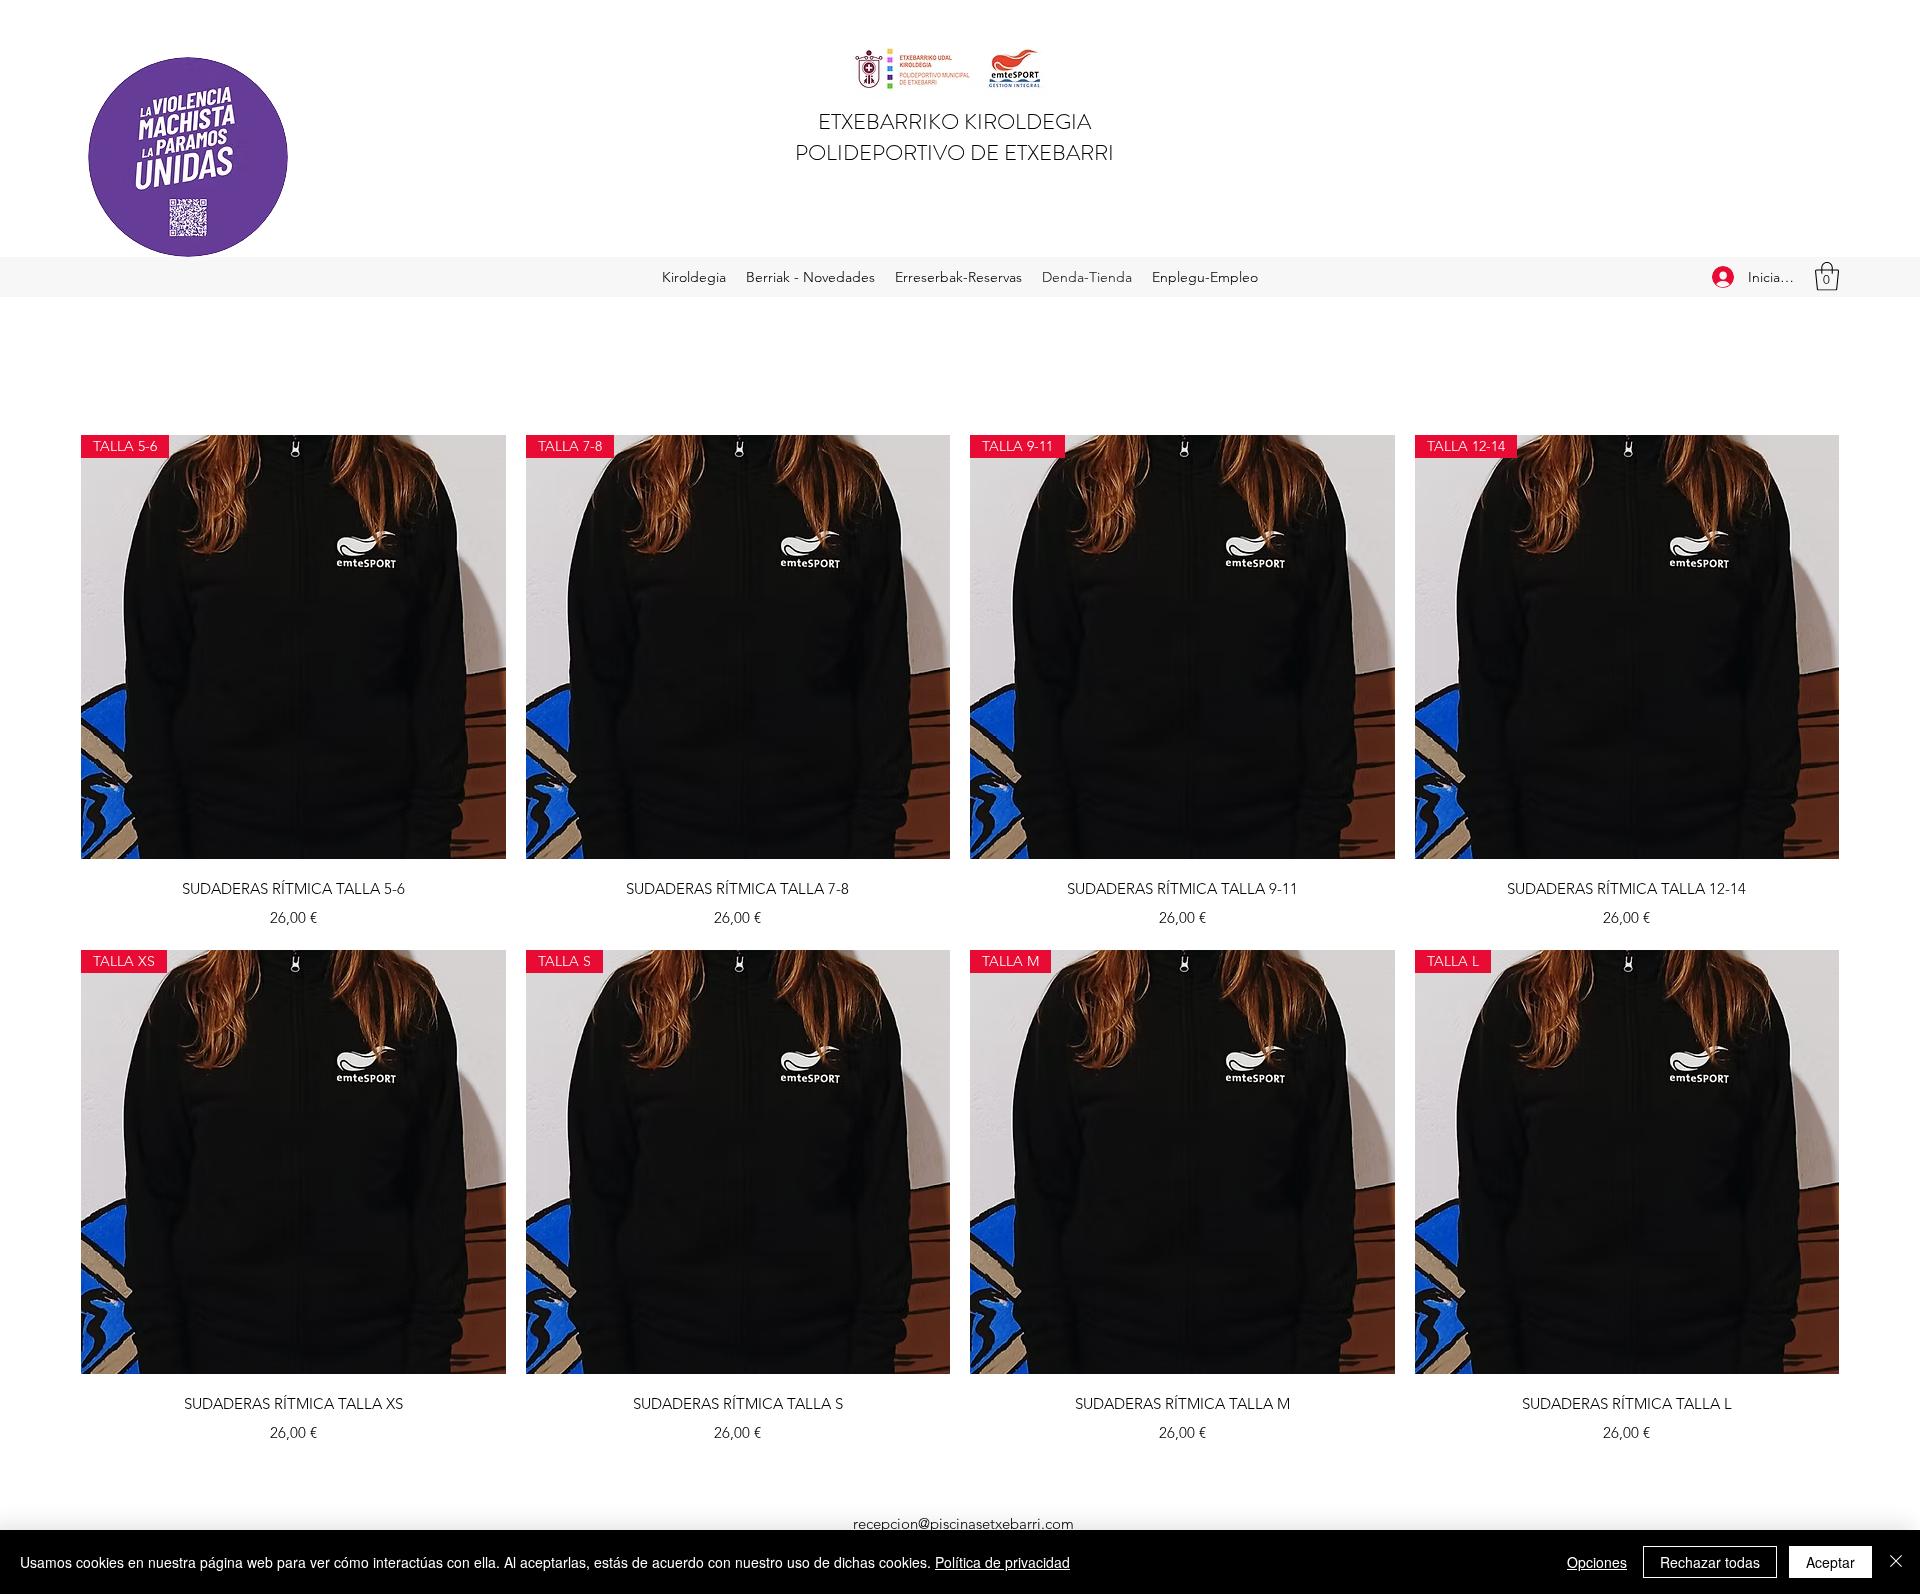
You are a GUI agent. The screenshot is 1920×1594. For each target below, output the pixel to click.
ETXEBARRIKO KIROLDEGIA (954, 121)
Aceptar (1830, 1562)
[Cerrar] (1896, 1562)
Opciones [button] (1597, 1562)
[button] (1827, 276)
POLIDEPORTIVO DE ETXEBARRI (954, 152)
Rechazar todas (1710, 1562)
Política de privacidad (1002, 1562)
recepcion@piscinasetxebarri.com (963, 1523)
